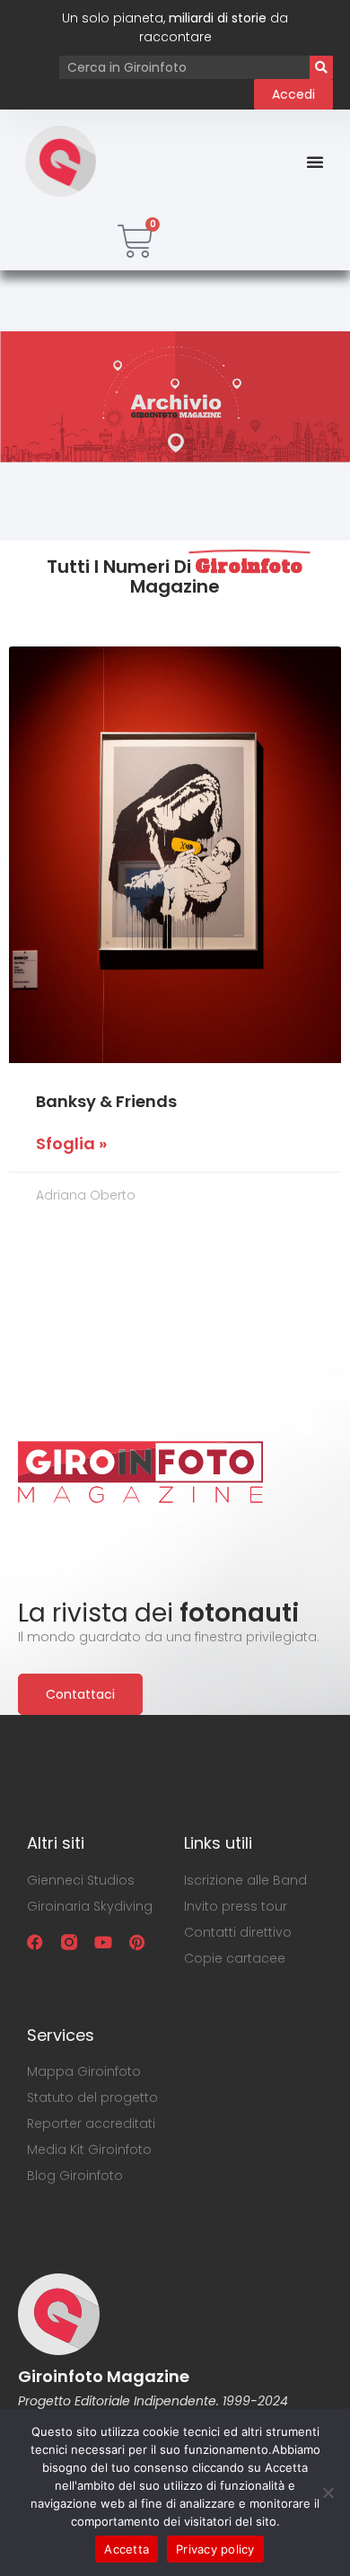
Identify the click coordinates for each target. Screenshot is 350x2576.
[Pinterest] (137, 1942)
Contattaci (80, 1694)
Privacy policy (215, 2549)
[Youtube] (103, 1942)
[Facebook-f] (35, 1942)
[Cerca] (321, 67)
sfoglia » (71, 1144)
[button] (315, 162)
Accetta (127, 2549)
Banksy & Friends (106, 1101)
